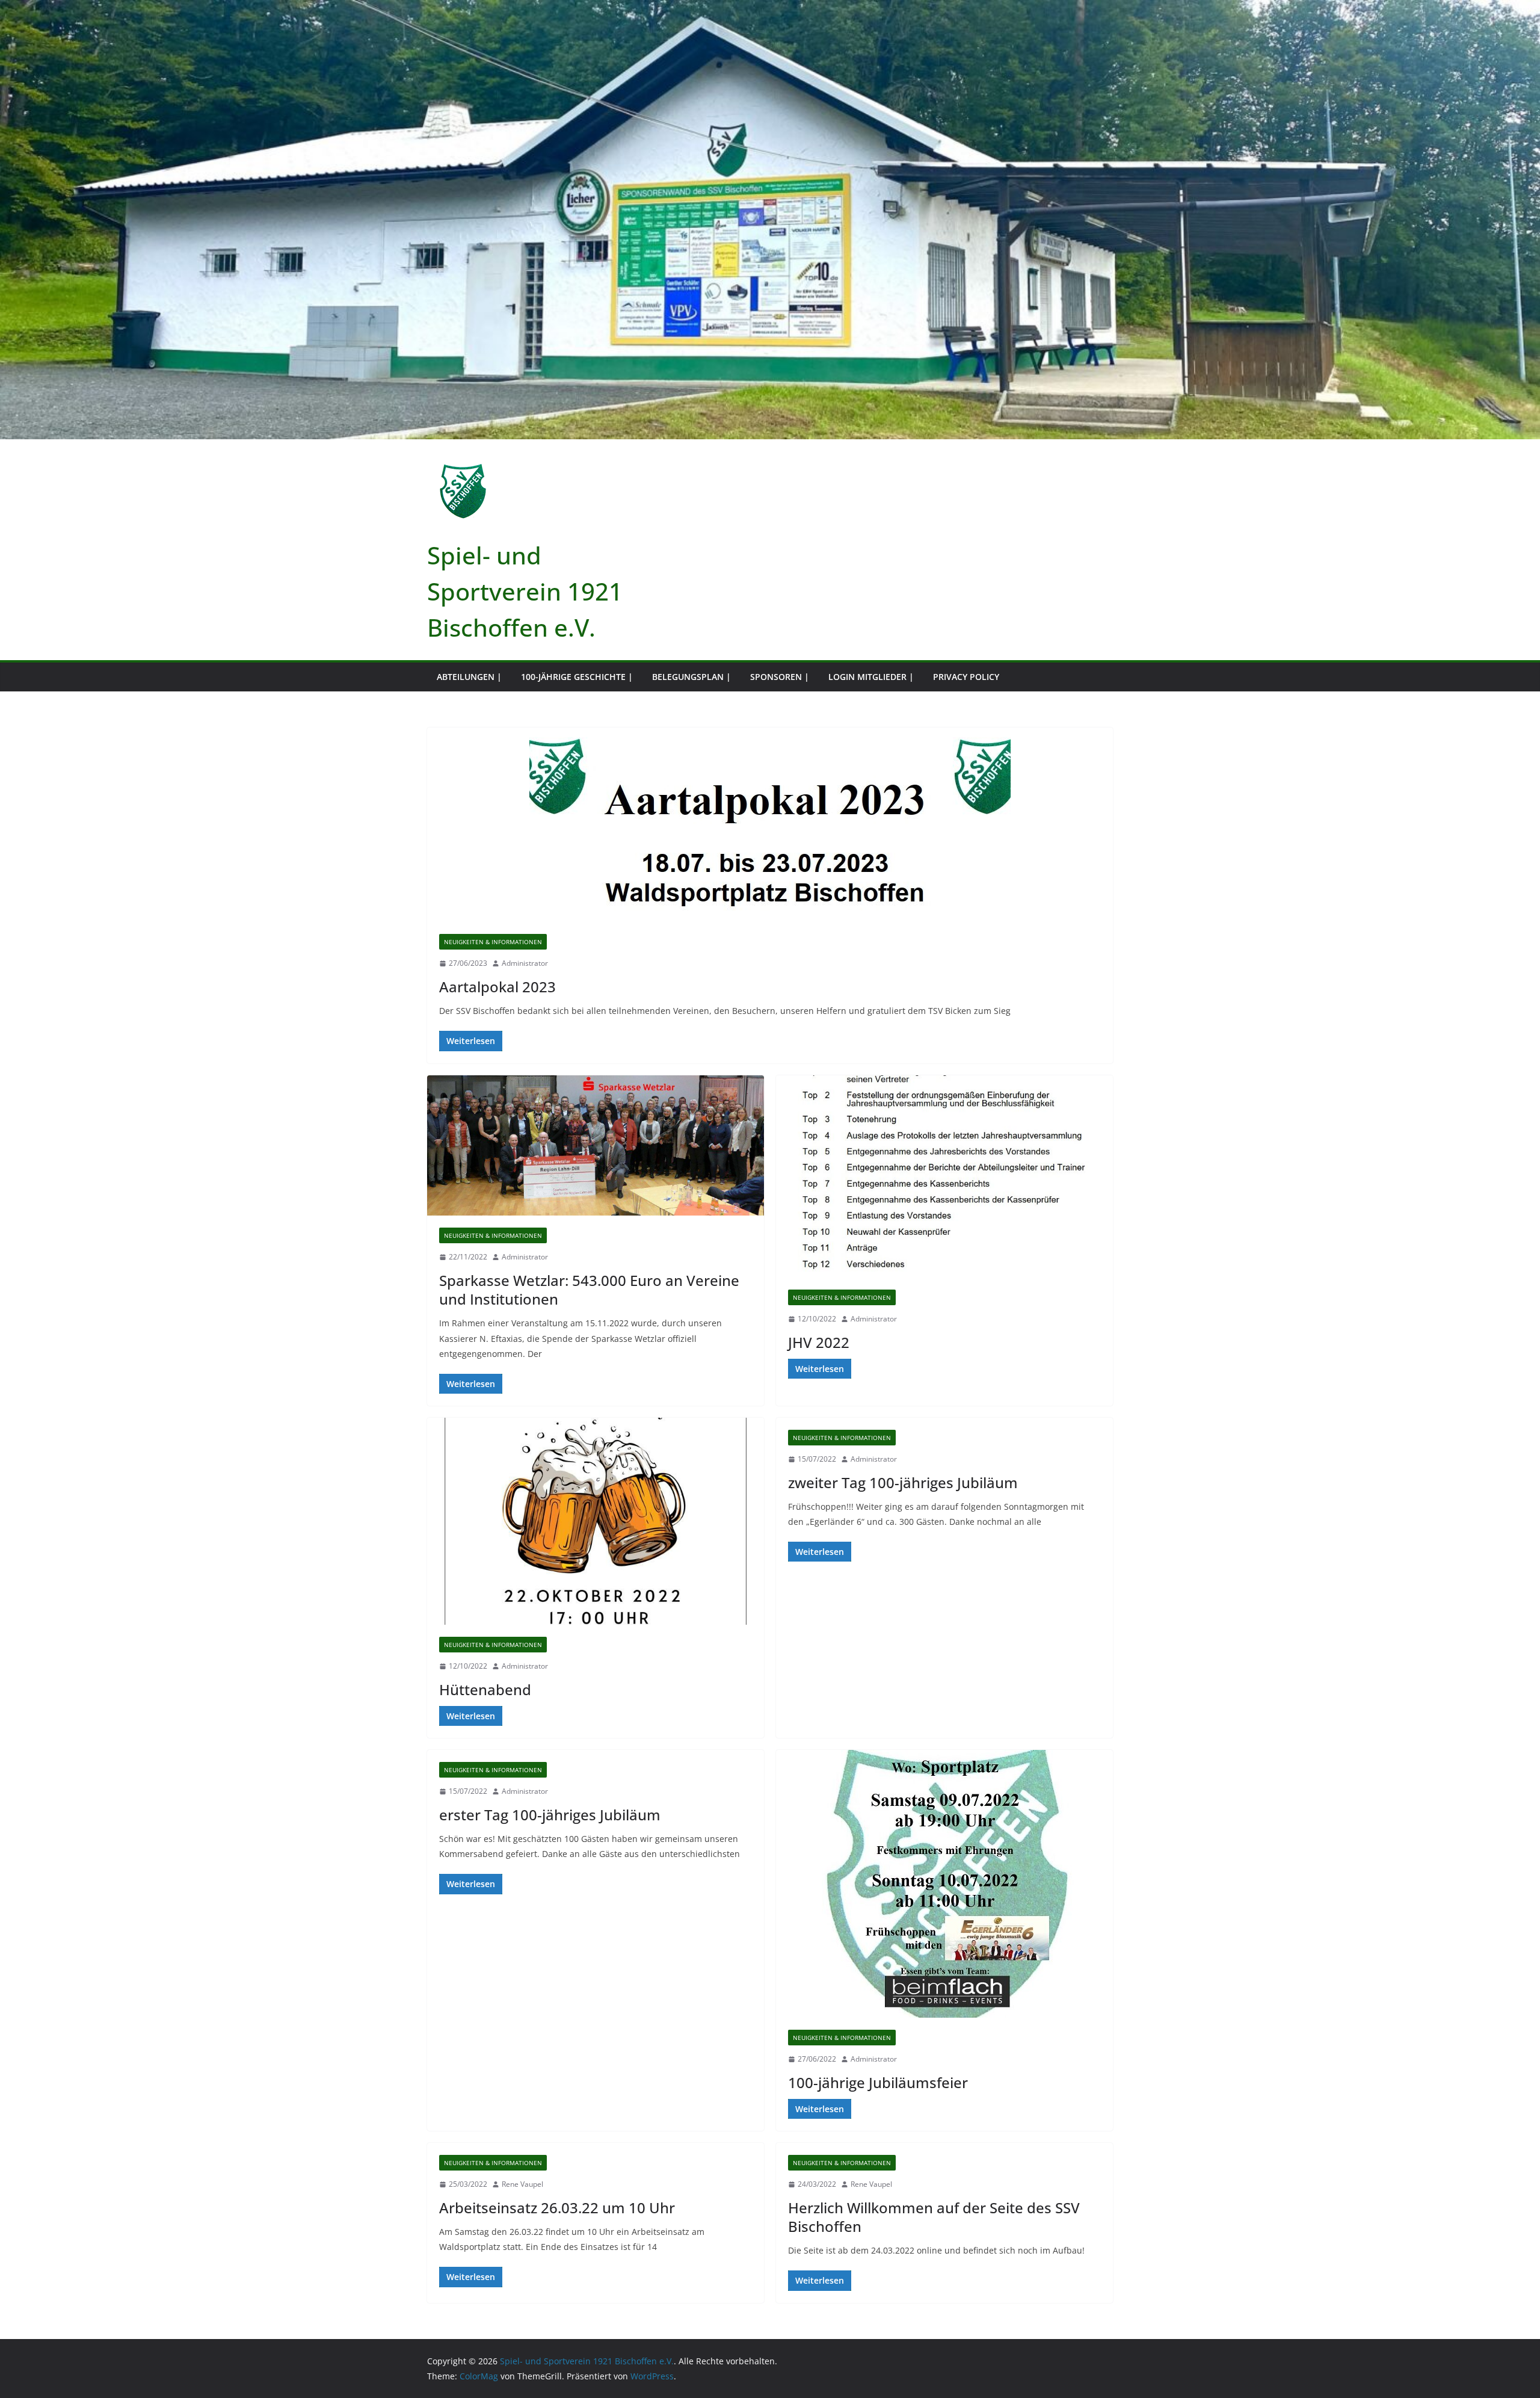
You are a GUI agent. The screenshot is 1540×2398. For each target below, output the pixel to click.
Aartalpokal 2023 (497, 987)
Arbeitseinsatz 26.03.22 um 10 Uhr (557, 2208)
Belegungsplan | (691, 677)
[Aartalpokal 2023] (770, 825)
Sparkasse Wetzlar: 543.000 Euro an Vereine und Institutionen (589, 1290)
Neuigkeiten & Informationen (493, 942)
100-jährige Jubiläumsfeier (878, 2082)
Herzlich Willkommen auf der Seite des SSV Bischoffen (934, 2217)
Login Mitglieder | (871, 677)
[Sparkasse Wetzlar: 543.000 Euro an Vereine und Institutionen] (596, 1146)
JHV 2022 (819, 1342)
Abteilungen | (469, 677)
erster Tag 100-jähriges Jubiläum (550, 1815)
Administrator (525, 963)
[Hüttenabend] (596, 1521)
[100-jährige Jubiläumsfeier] (944, 1884)
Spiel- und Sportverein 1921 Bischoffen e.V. (525, 591)
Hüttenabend (485, 1689)
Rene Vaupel (522, 2184)
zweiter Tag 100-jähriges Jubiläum (903, 1482)
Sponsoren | (780, 677)
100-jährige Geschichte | (577, 677)
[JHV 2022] (944, 1176)
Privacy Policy (966, 677)
